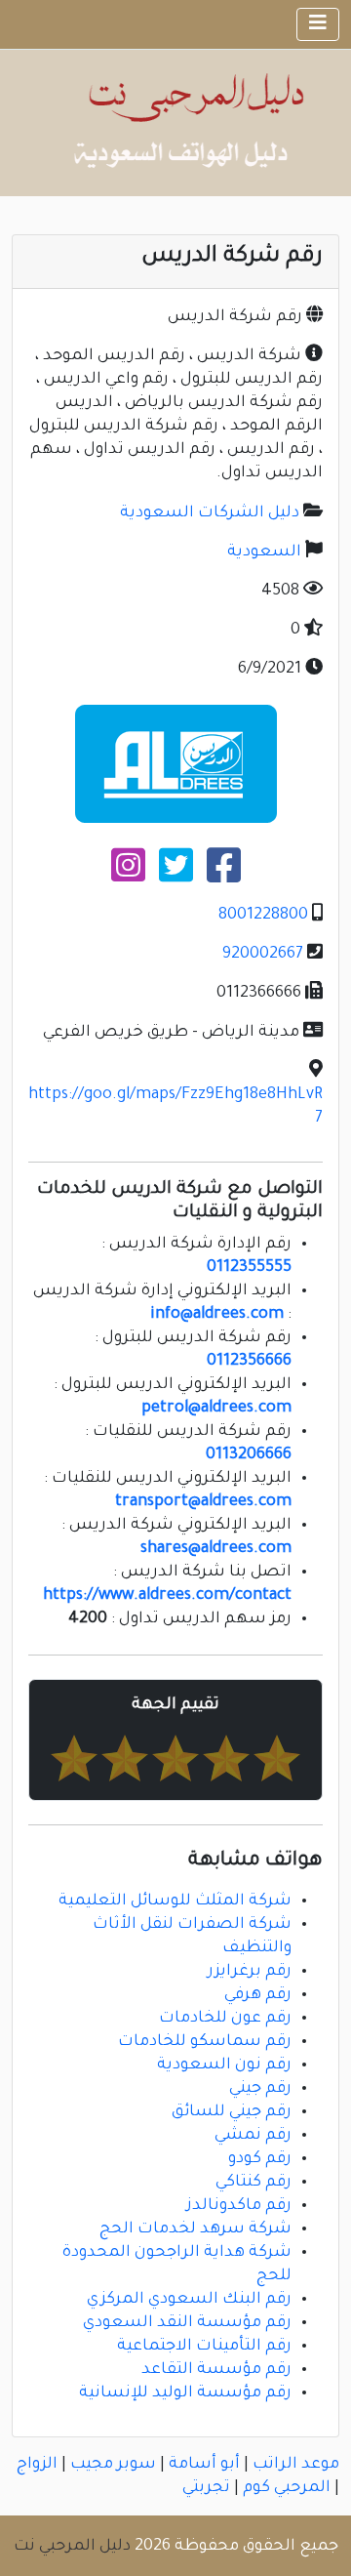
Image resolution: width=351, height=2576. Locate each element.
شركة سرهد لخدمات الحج (195, 2229)
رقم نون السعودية (224, 2065)
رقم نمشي (253, 2136)
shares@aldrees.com (216, 1549)
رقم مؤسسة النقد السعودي (187, 2323)
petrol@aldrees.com (216, 1409)
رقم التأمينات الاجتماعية (204, 2347)
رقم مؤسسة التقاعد (216, 2370)
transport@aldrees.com (203, 1502)
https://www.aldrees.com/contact (167, 1596)
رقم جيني (260, 2089)
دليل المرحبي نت (72, 2547)
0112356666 (249, 1362)
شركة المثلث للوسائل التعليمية (175, 1901)
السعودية (264, 552)
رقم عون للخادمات (225, 2019)
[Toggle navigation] (318, 24)
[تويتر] (176, 874)
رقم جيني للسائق (232, 2112)
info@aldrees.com (217, 1315)
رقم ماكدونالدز (239, 2206)
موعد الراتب (296, 2465)
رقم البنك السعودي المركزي (189, 2300)
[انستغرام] (128, 874)
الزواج (37, 2465)
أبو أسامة (204, 2465)
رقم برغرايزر (250, 1972)
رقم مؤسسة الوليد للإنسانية (185, 2393)
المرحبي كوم (287, 2488)
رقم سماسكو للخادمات (205, 2042)
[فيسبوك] (224, 874)
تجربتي (206, 2488)
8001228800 (263, 916)
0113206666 (249, 1455)
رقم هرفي (258, 1995)
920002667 (263, 955)
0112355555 (249, 1268)
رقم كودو (260, 2159)
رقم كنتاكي (253, 2183)
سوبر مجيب (113, 2465)
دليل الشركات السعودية (210, 513)
